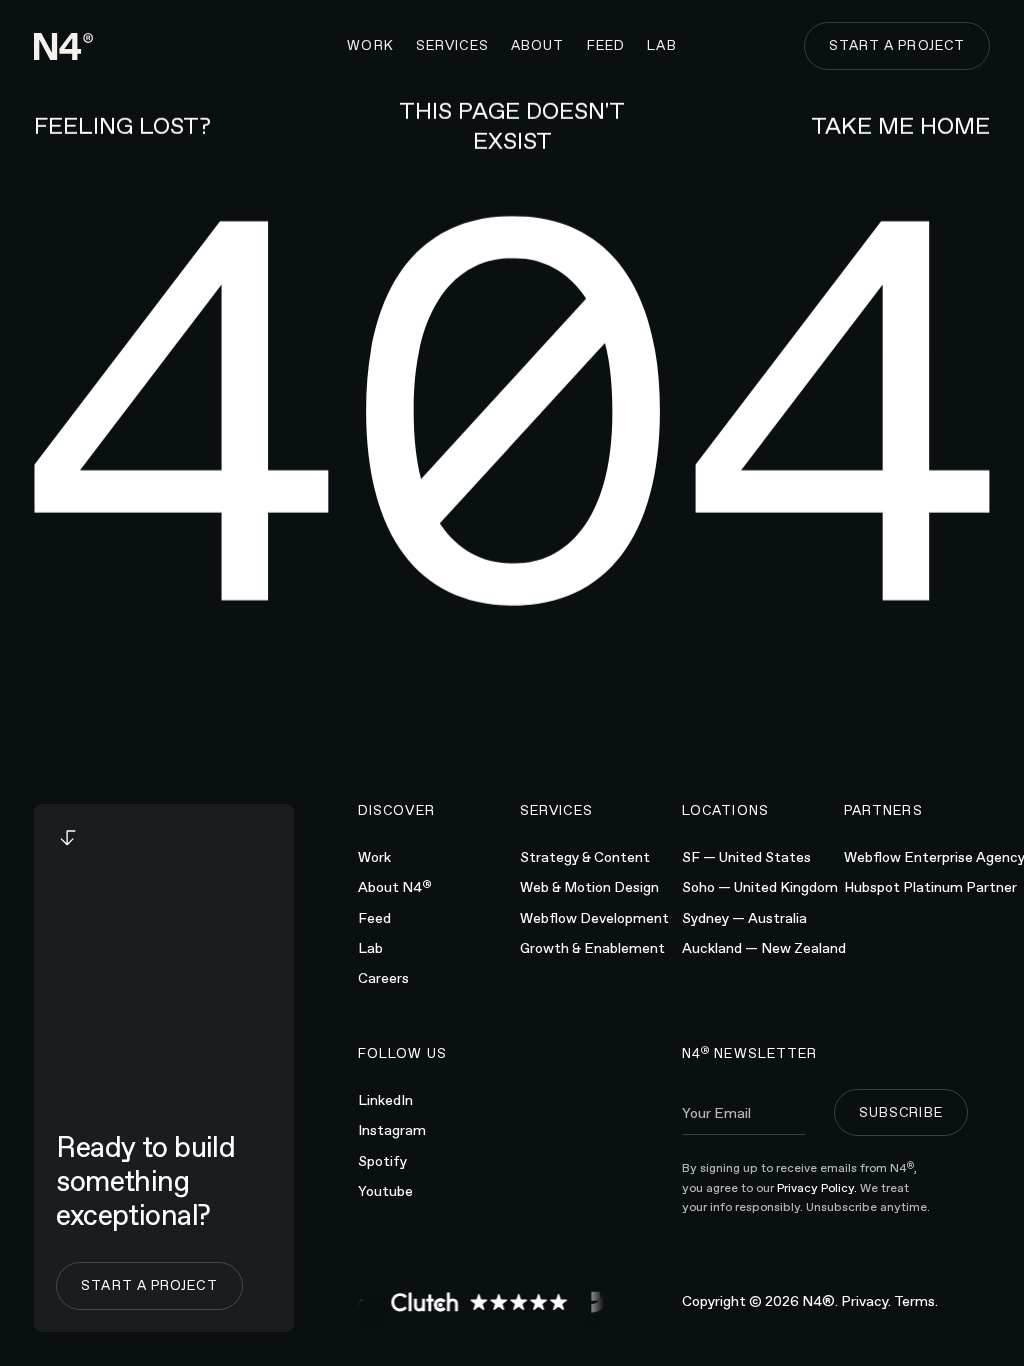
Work (374, 857)
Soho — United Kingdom (760, 887)
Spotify (382, 1161)
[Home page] (64, 46)
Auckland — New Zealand (764, 948)
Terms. (916, 1301)
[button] (452, 46)
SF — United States (746, 857)
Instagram (392, 1130)
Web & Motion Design (589, 887)
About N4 (395, 886)
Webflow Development (594, 918)
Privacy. (866, 1301)
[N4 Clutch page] (475, 1302)
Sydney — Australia (744, 918)
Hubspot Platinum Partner (930, 887)
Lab (370, 948)
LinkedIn (385, 1100)
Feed (374, 918)
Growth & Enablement (592, 948)
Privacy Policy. (818, 1188)
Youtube (385, 1191)
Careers (383, 978)
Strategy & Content (585, 857)
